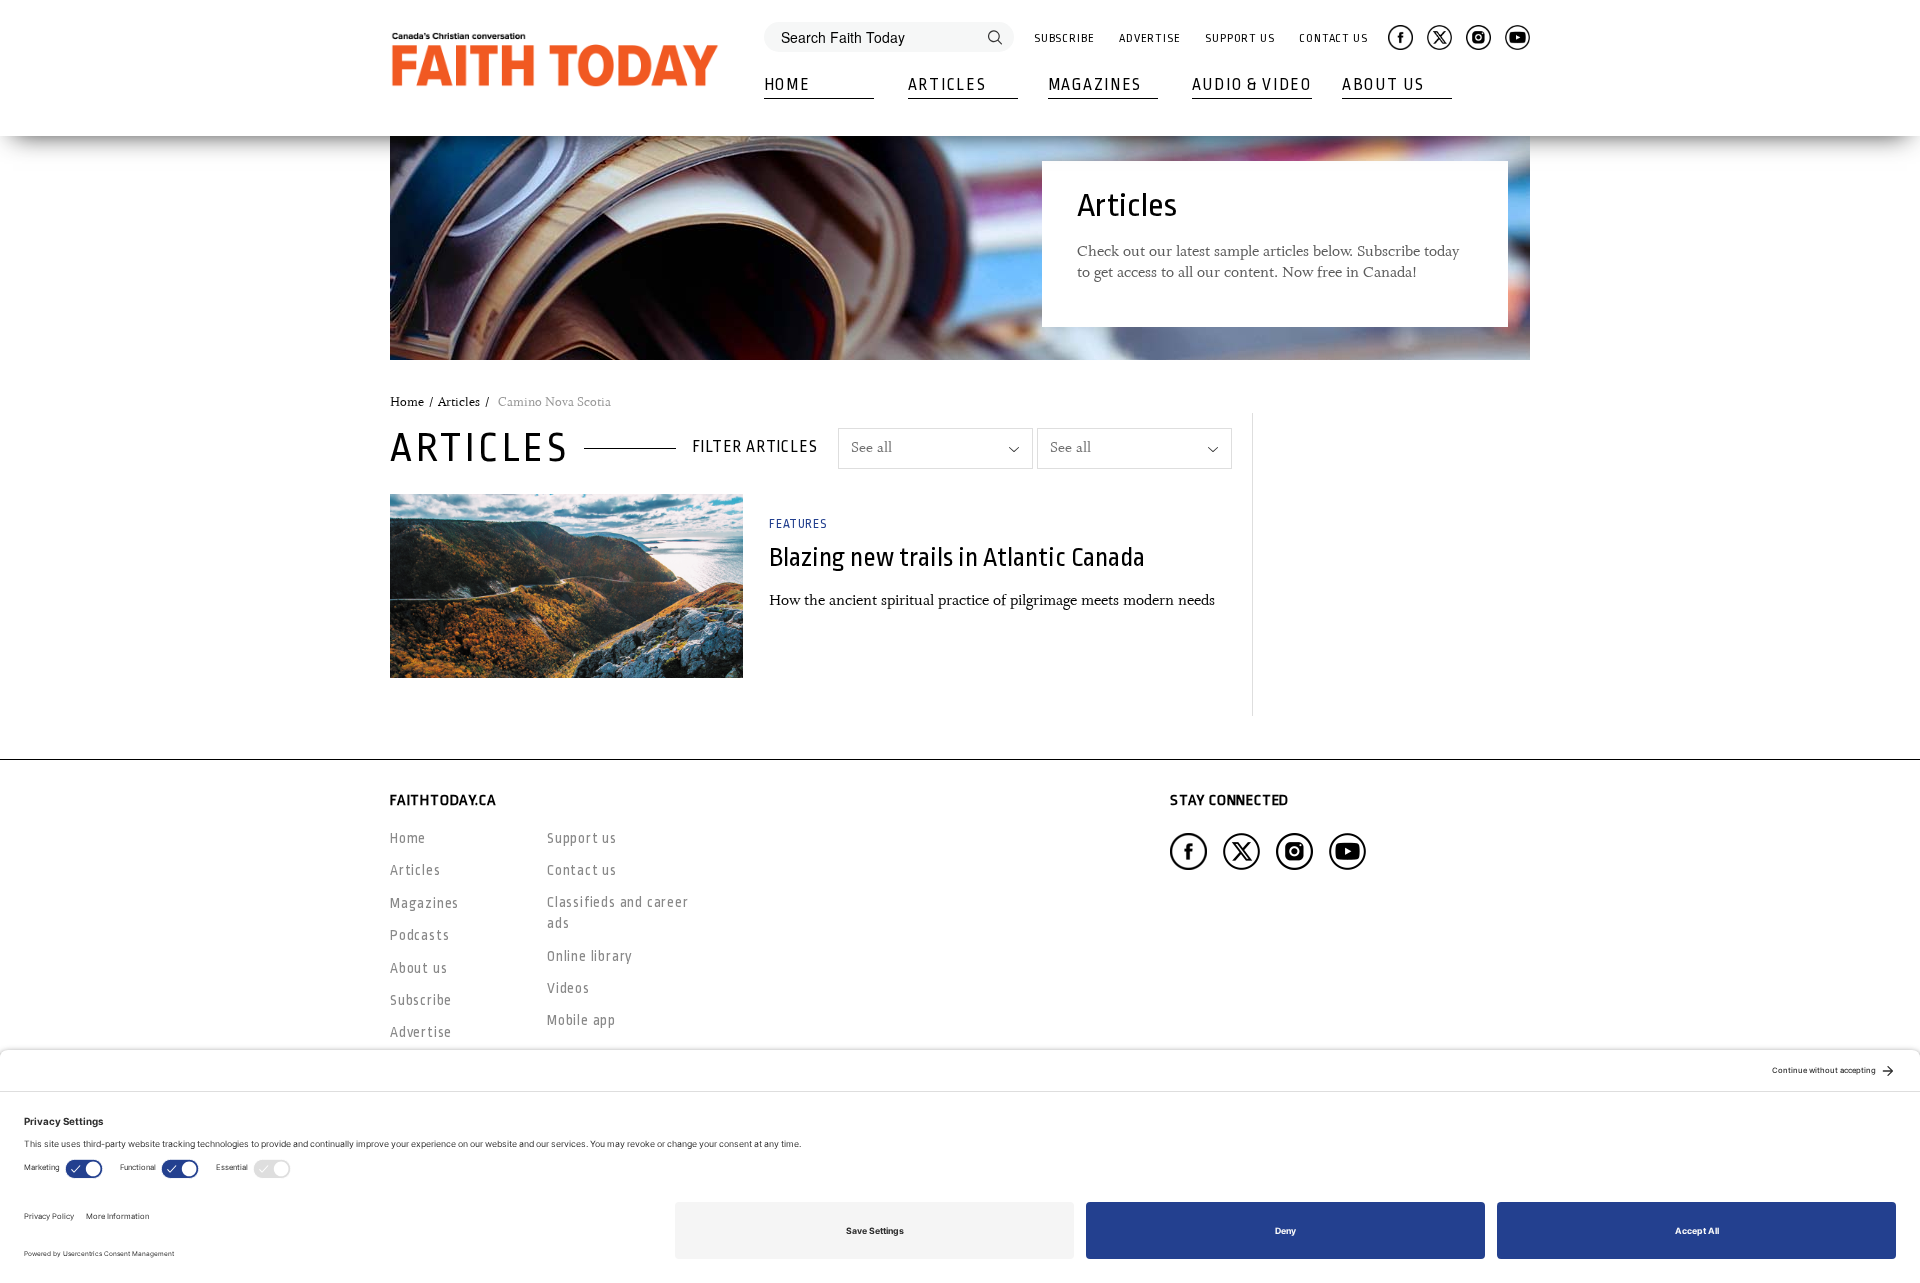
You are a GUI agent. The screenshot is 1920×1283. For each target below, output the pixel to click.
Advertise (1150, 38)
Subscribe (1064, 38)
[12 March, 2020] (566, 586)
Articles (947, 85)
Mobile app (581, 1020)
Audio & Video (1252, 85)
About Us (1383, 85)
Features (797, 524)
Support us (582, 838)
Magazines (1095, 85)
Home (787, 85)
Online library (590, 956)
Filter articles (755, 447)
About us (418, 968)
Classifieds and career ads (618, 912)
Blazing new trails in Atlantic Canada (957, 557)
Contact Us (1333, 38)
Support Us (1240, 38)
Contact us (582, 870)
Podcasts (419, 935)
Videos (568, 988)
